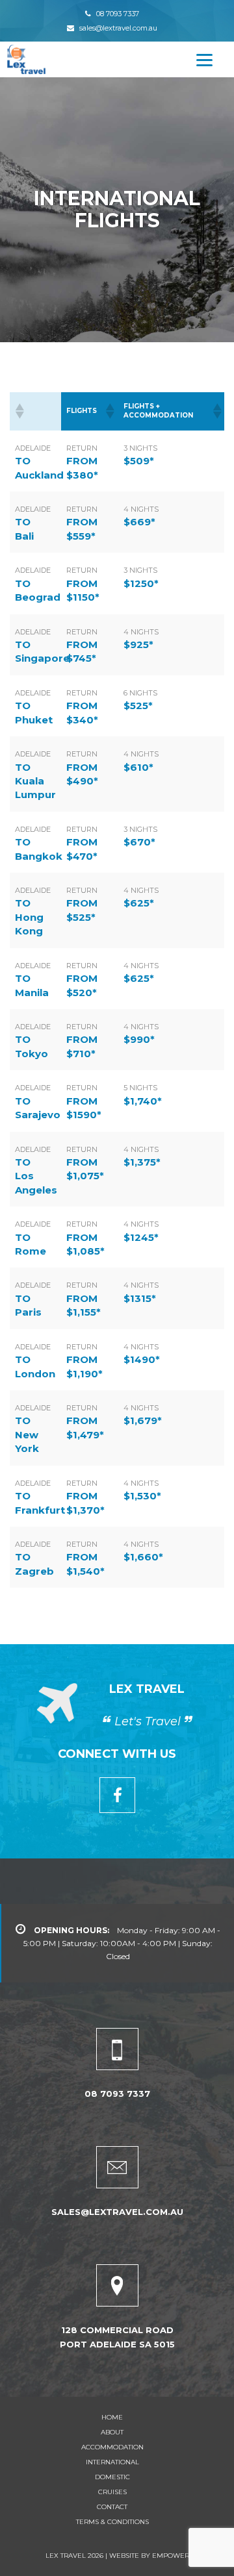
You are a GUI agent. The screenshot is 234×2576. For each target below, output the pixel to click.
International (112, 2462)
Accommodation (112, 2447)
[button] (19, 411)
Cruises (112, 2492)
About (112, 2432)
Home (112, 2417)
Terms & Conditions (112, 2522)
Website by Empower (148, 2556)
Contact (112, 2507)
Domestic (112, 2477)
